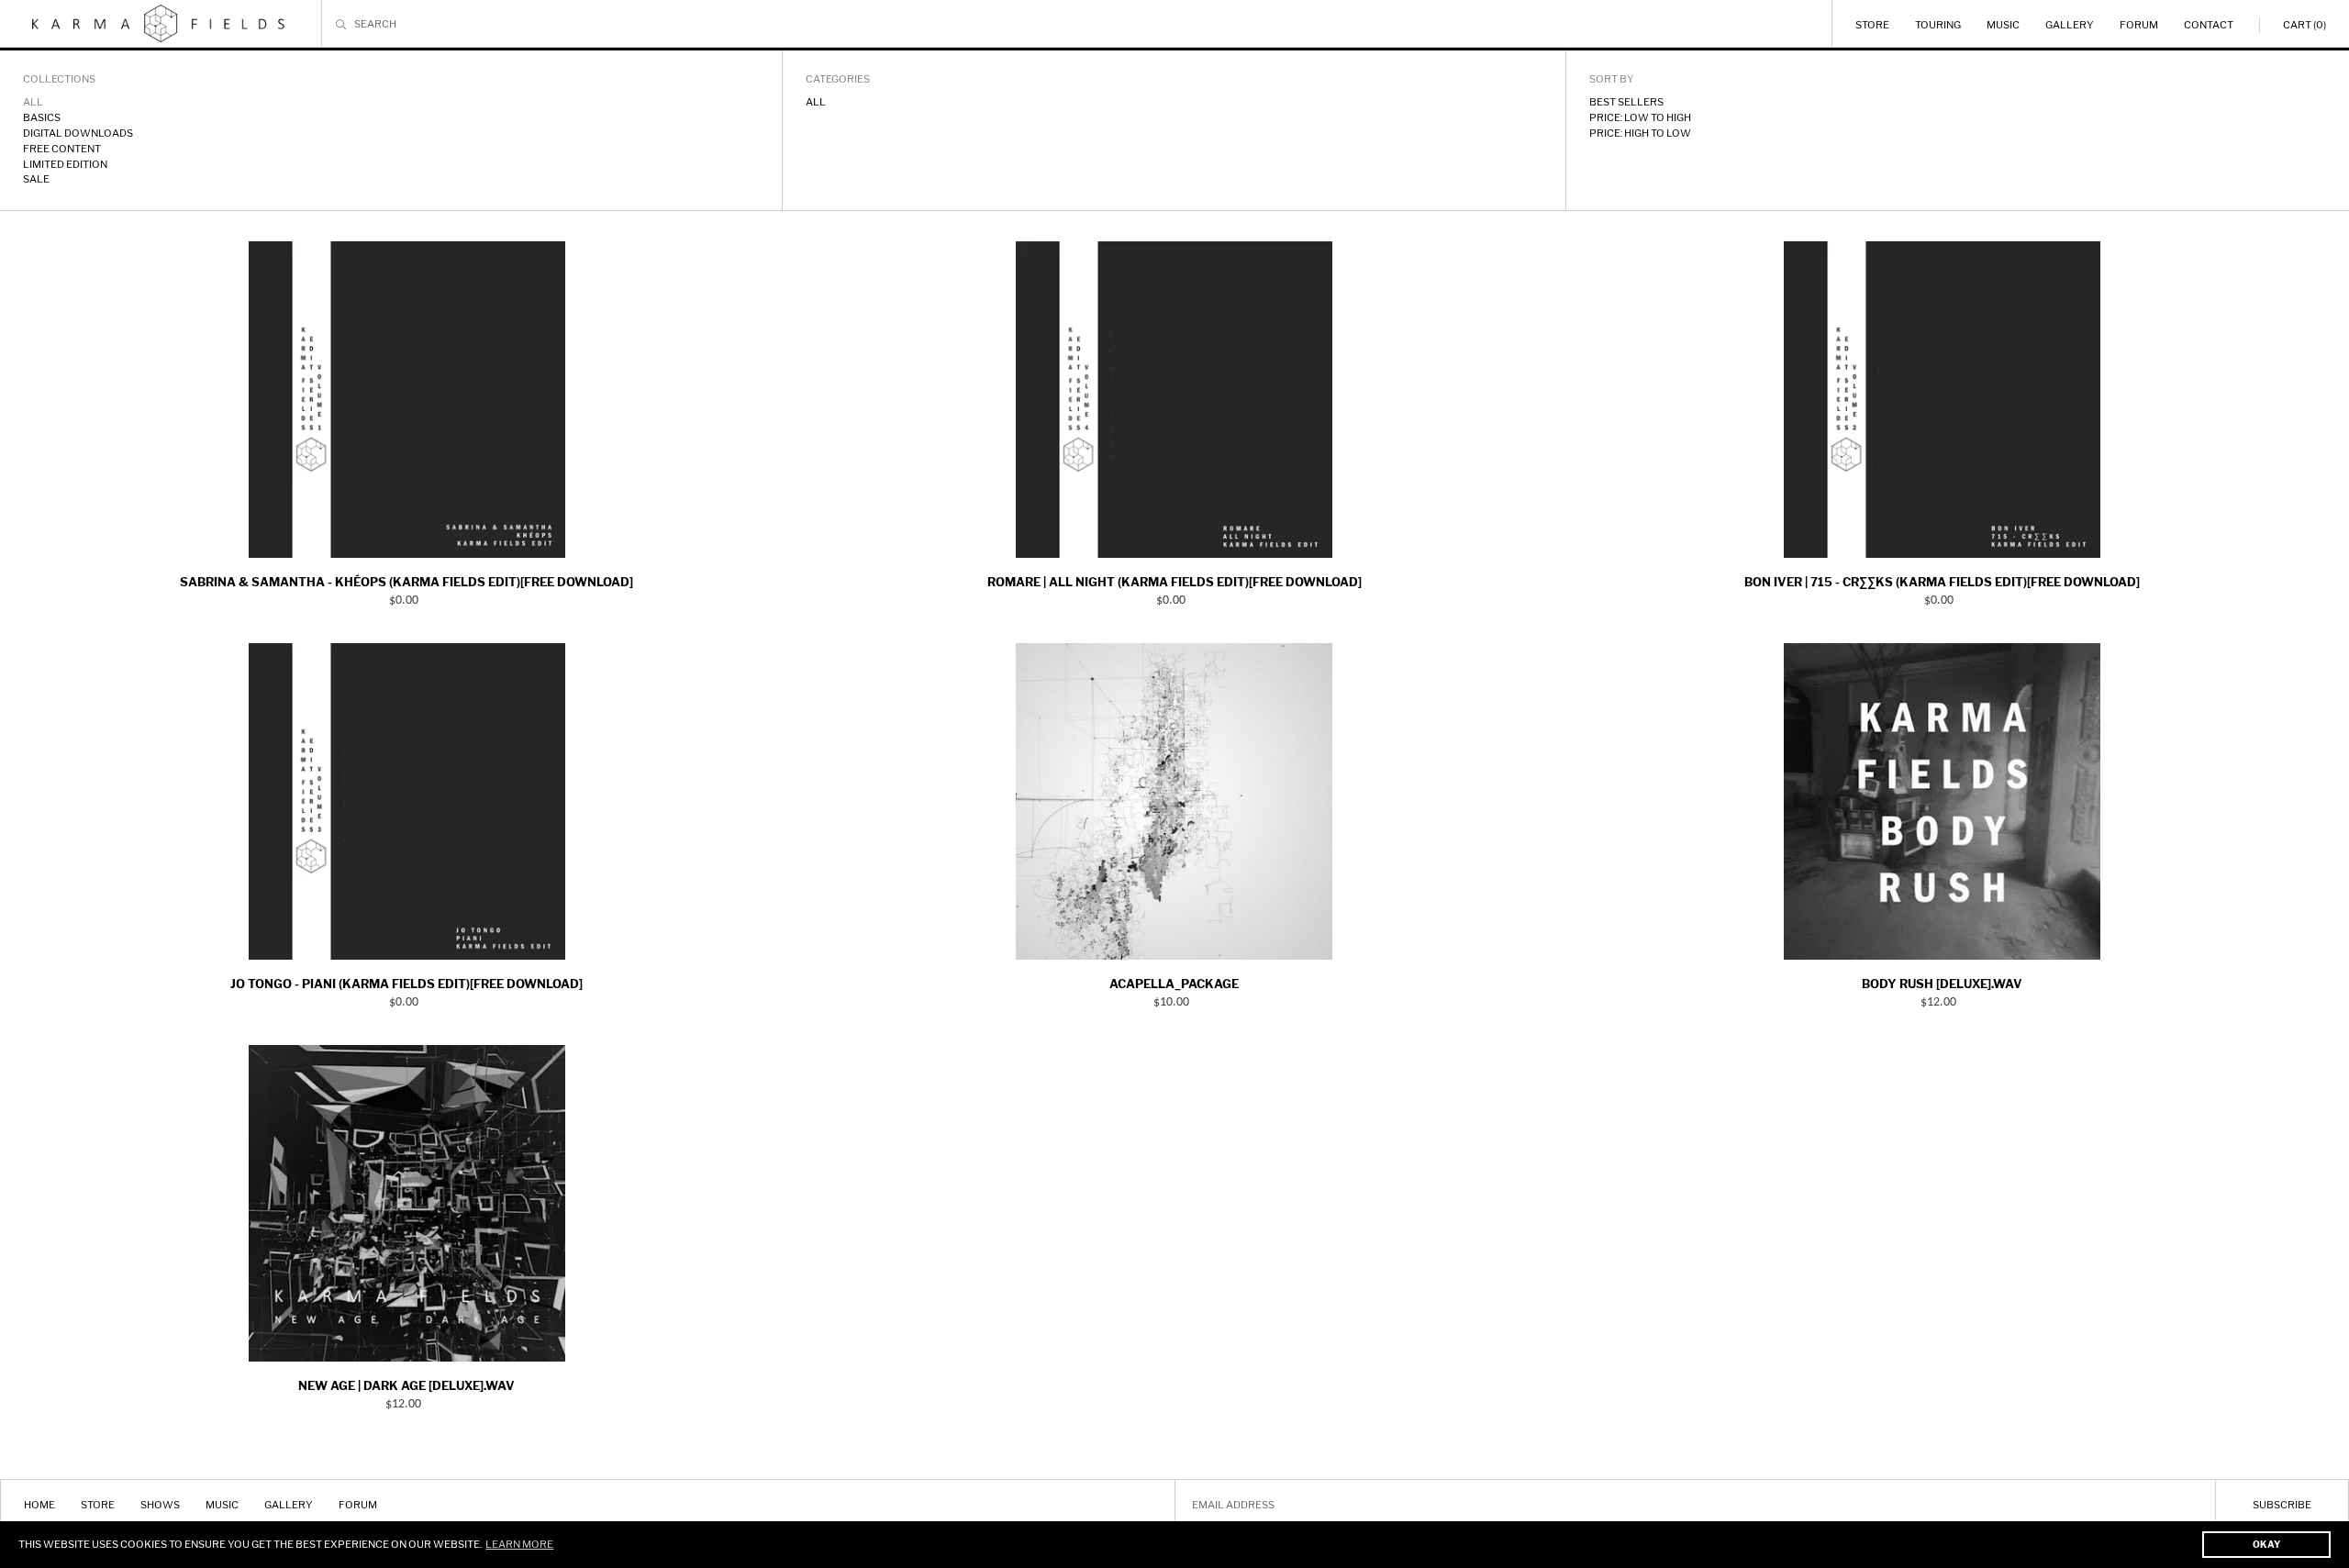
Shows (160, 1505)
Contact (2209, 25)
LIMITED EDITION (65, 164)
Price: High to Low (1640, 133)
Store (1872, 25)
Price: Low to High (1640, 117)
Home (39, 1505)
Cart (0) (2304, 25)
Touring (1938, 25)
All (816, 102)
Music (2003, 25)
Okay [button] (2266, 1544)
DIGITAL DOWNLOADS (78, 133)
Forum (2139, 25)
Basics (42, 117)
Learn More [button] (519, 1544)
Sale (36, 179)
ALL (33, 102)
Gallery (2070, 25)
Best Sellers (1626, 102)
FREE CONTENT (62, 149)
